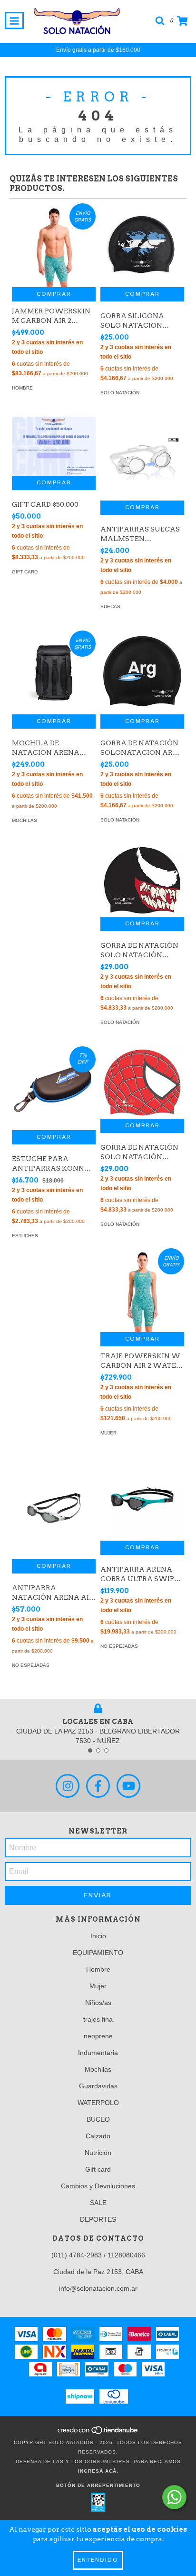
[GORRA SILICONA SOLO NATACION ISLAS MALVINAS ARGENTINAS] (142, 245)
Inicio (98, 1936)
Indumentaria (98, 2053)
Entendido (98, 2560)
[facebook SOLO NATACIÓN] (98, 1786)
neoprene (98, 2036)
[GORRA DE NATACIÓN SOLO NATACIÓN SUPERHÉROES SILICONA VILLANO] (142, 880)
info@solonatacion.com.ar (98, 2288)
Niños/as (98, 2003)
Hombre (98, 1969)
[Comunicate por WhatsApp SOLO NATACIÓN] (174, 2497)
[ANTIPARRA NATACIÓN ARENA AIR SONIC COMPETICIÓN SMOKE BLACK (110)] (54, 1508)
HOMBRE (22, 388)
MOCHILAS (24, 820)
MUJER (108, 1433)
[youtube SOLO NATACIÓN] (128, 1786)
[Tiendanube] (98, 2433)
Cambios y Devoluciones (98, 2186)
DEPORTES (98, 2219)
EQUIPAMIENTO (98, 1953)
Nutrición (98, 2153)
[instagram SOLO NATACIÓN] (68, 1786)
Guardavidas (98, 2086)
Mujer (98, 1986)
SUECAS (110, 606)
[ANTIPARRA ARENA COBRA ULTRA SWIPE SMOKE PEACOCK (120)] (142, 1499)
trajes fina (98, 2019)
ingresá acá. (98, 2471)
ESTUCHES (25, 1236)
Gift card (98, 2169)
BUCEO (98, 2119)
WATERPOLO (98, 2103)
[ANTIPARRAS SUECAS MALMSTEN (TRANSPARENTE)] (142, 459)
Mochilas (98, 2069)
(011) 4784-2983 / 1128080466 (98, 2255)
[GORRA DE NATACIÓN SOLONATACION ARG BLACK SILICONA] (142, 672)
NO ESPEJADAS (31, 1665)
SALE (98, 2203)
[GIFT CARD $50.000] (54, 446)
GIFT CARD (25, 572)
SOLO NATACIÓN (120, 393)
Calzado (98, 2136)
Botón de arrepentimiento (98, 2485)
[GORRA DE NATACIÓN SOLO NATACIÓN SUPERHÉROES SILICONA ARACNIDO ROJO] (142, 1083)
